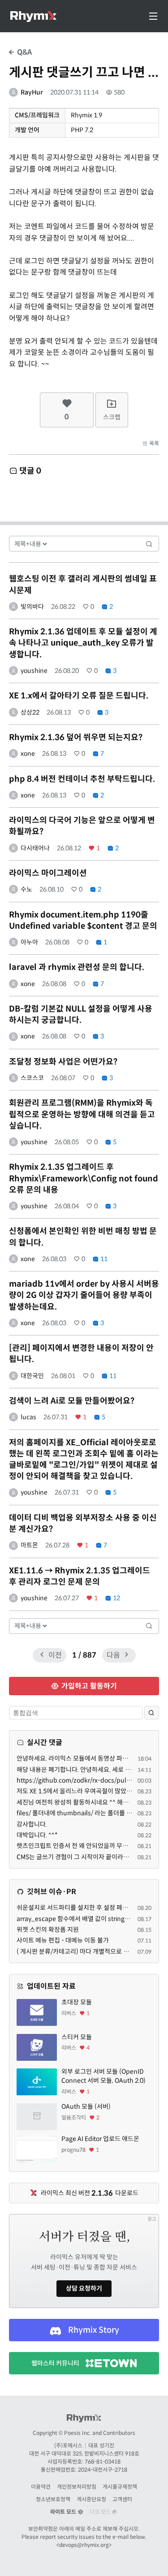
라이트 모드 (64, 2512)
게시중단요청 (91, 2499)
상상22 (30, 712)
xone (28, 754)
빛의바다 (32, 607)
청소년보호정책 (53, 2499)
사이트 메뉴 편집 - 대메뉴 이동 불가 (63, 1940)
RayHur (32, 92)
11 (103, 1259)
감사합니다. (32, 1824)
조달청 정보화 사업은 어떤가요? (63, 1062)
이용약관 (41, 2487)
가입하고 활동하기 (88, 1686)
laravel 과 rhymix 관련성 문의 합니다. (77, 967)
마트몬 (29, 1545)
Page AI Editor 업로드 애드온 (100, 2139)
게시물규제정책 (120, 2487)
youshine (34, 671)
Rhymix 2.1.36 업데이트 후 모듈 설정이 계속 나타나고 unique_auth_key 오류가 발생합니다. (83, 643)
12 (116, 1598)
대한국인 (32, 1376)
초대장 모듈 (77, 2002)
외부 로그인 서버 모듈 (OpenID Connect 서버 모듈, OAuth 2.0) (103, 2076)
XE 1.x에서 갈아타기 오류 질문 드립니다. (79, 696)
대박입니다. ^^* (37, 1835)
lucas (28, 1417)
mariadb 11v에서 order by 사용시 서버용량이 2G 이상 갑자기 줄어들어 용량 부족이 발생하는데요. (84, 1295)
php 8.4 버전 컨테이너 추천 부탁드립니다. (82, 779)
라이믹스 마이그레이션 (48, 873)
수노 (26, 889)
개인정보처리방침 (77, 2487)
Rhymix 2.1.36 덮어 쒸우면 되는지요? (76, 737)
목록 (153, 443)
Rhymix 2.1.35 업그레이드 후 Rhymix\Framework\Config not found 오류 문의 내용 (84, 1178)
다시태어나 (35, 848)
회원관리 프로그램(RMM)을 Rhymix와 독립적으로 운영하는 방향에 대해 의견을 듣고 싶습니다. (82, 1114)
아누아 (29, 942)
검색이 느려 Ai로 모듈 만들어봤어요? (72, 1401)
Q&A (24, 52)
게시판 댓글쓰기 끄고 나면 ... (84, 72)
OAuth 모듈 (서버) (86, 2106)
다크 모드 (101, 2512)
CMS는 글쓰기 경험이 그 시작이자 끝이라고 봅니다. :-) (87, 1857)
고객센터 (122, 2499)
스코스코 (32, 1078)
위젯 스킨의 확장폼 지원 (48, 1930)
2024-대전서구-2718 (103, 2470)
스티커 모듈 (77, 2037)
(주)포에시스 (68, 2445)
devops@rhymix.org (84, 2545)
